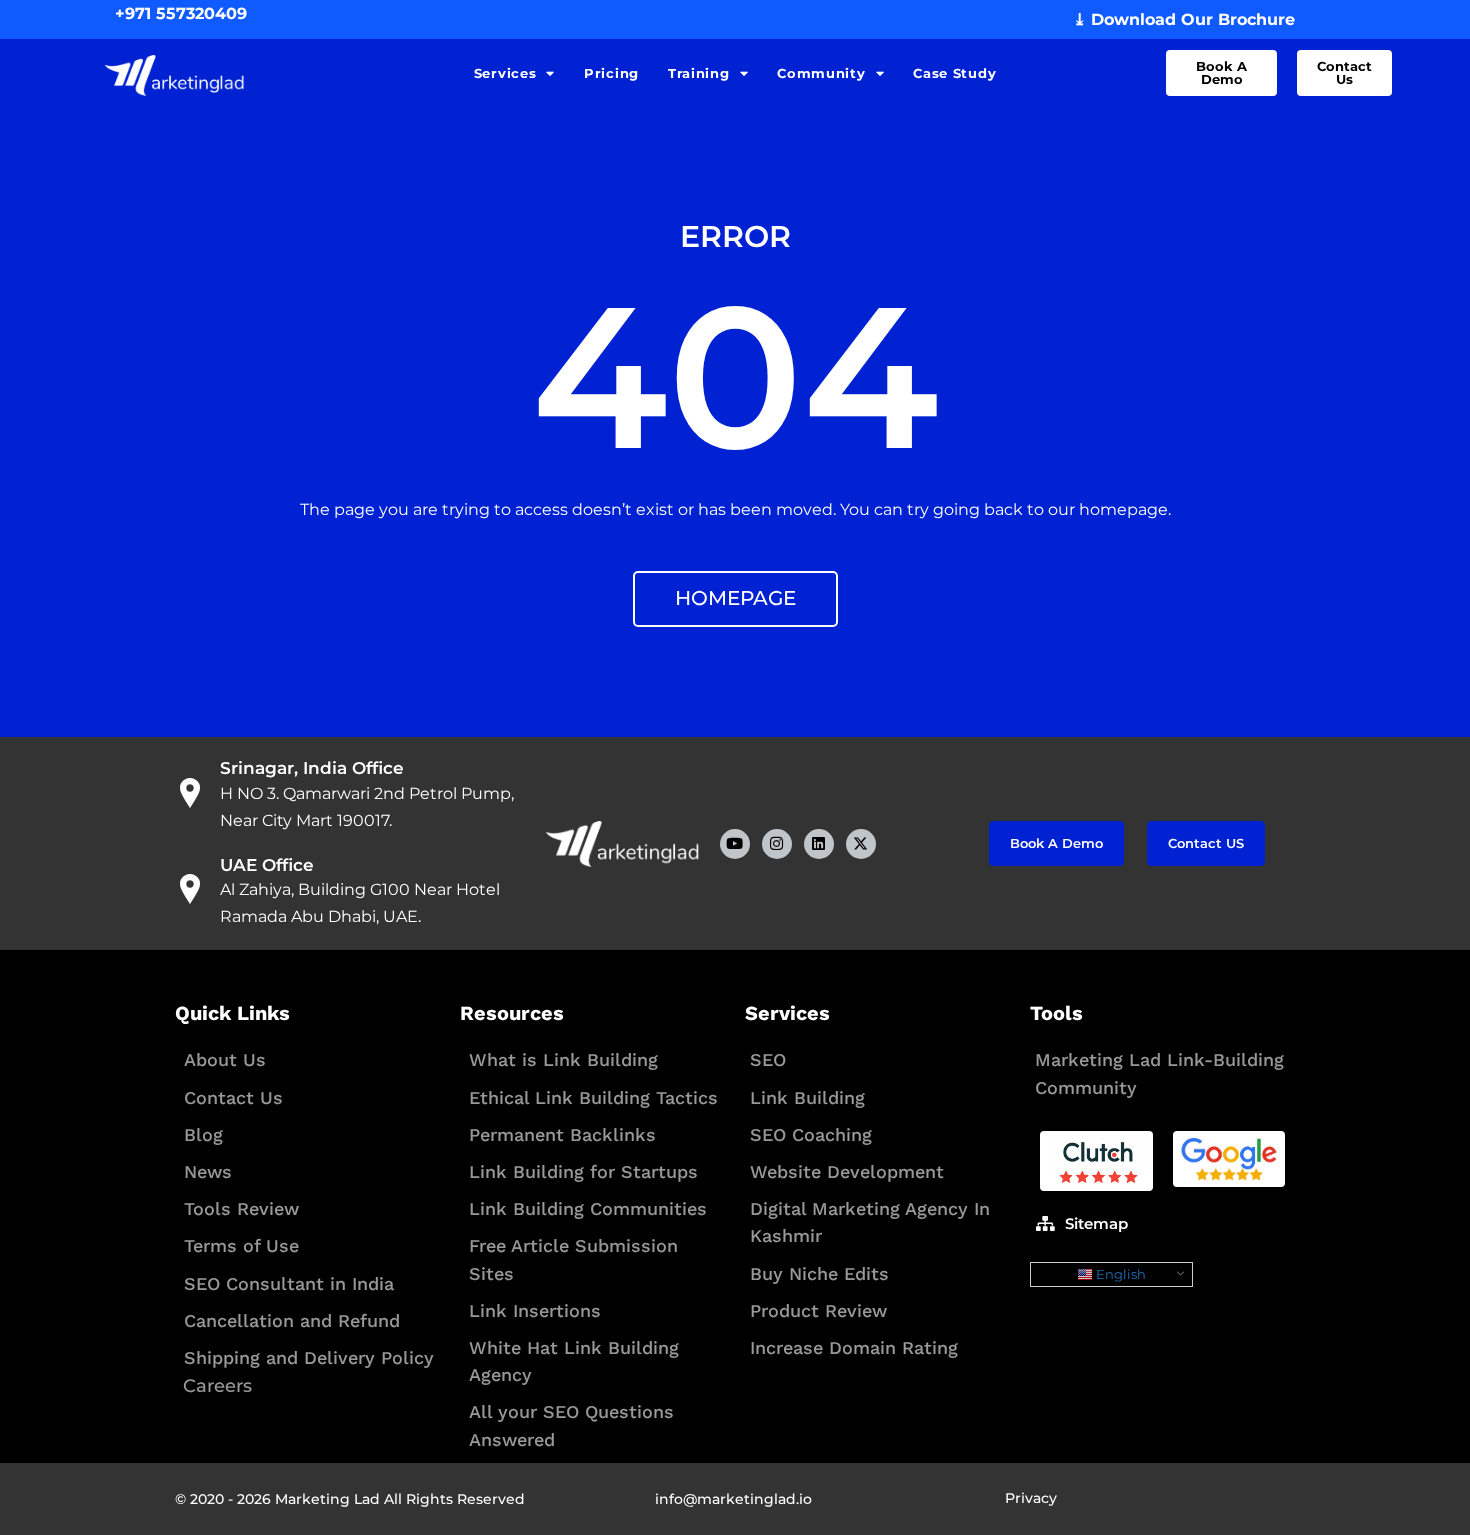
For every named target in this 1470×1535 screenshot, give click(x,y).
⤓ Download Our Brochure (1184, 19)
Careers (217, 1386)
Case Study (954, 73)
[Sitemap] (1045, 1223)
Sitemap (1096, 1223)
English (1119, 1274)
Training (699, 73)
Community (821, 73)
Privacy (1031, 1498)
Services (505, 73)
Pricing (611, 73)
